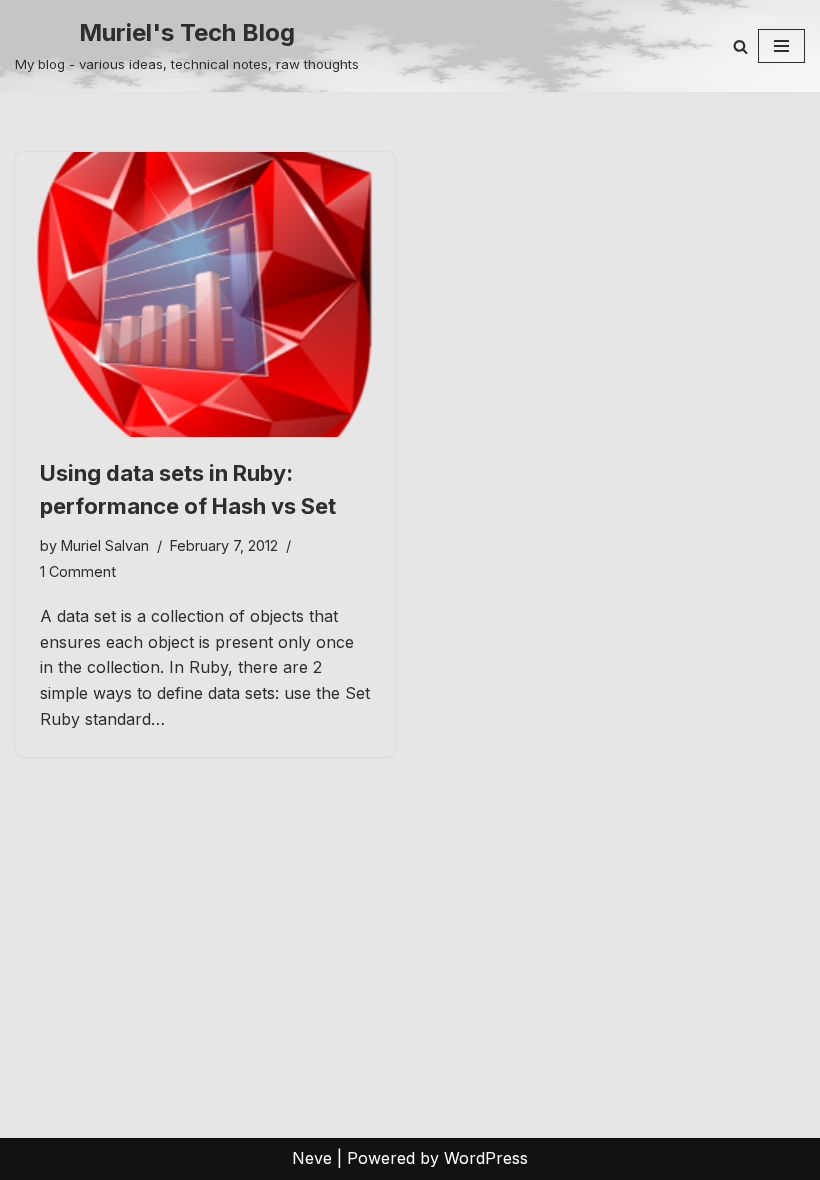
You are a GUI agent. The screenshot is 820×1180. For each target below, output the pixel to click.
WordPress (486, 1158)
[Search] (740, 46)
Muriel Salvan (105, 545)
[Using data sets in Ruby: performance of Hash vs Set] (205, 294)
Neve (312, 1158)
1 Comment (78, 571)
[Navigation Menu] (781, 46)
